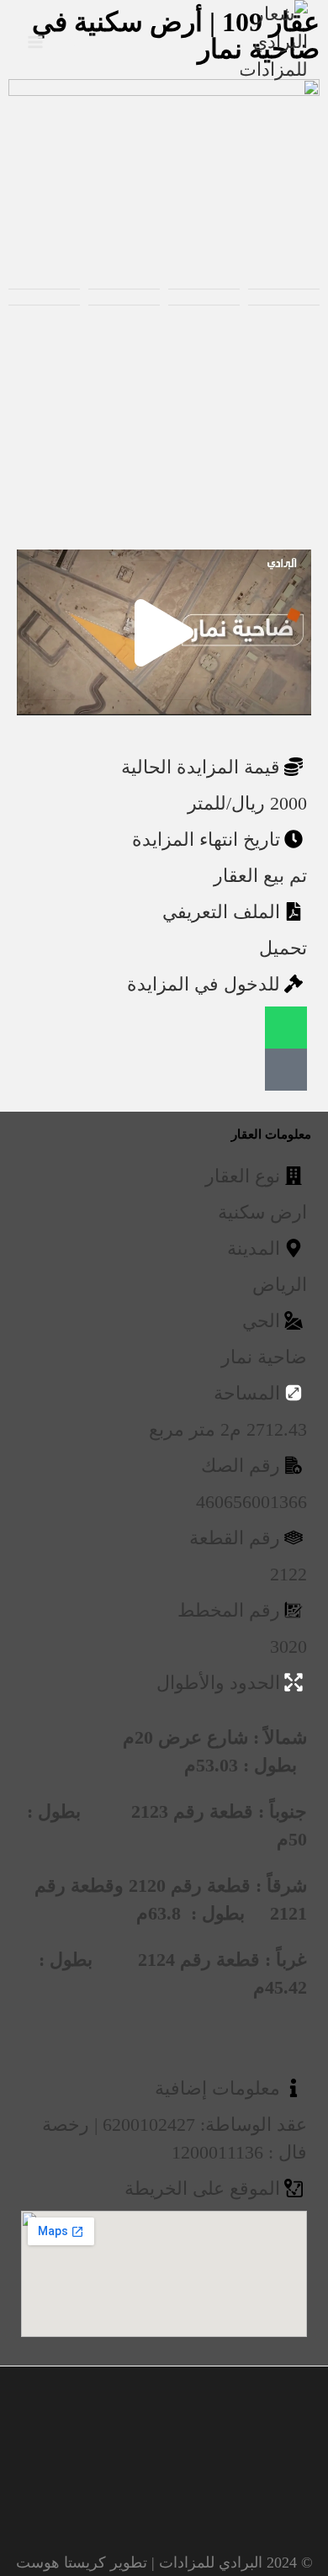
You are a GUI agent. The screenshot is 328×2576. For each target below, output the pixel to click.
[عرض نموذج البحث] (75, 42)
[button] (164, 633)
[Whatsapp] (286, 1028)
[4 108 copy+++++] (164, 167)
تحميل (283, 948)
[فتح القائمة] (36, 42)
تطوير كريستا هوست (82, 2563)
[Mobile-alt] (286, 1070)
